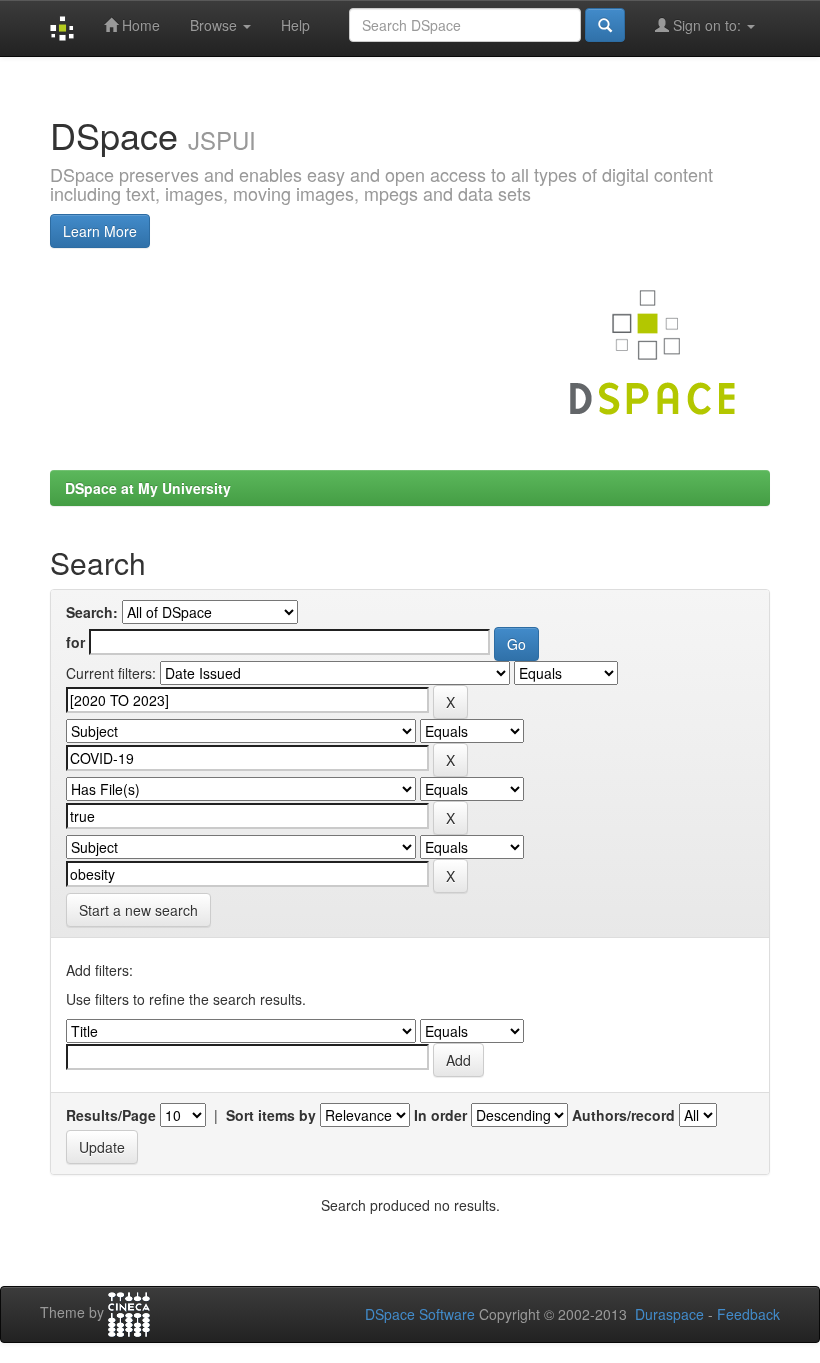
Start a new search (138, 910)
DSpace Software (420, 1314)
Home (139, 25)
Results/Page (111, 1115)
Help (295, 25)
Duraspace (669, 1314)
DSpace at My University (148, 488)
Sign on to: (707, 25)
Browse (215, 25)
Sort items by (271, 1115)
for (75, 642)
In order (440, 1115)
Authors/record (623, 1115)
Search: (92, 612)
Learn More (100, 231)
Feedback (748, 1314)
